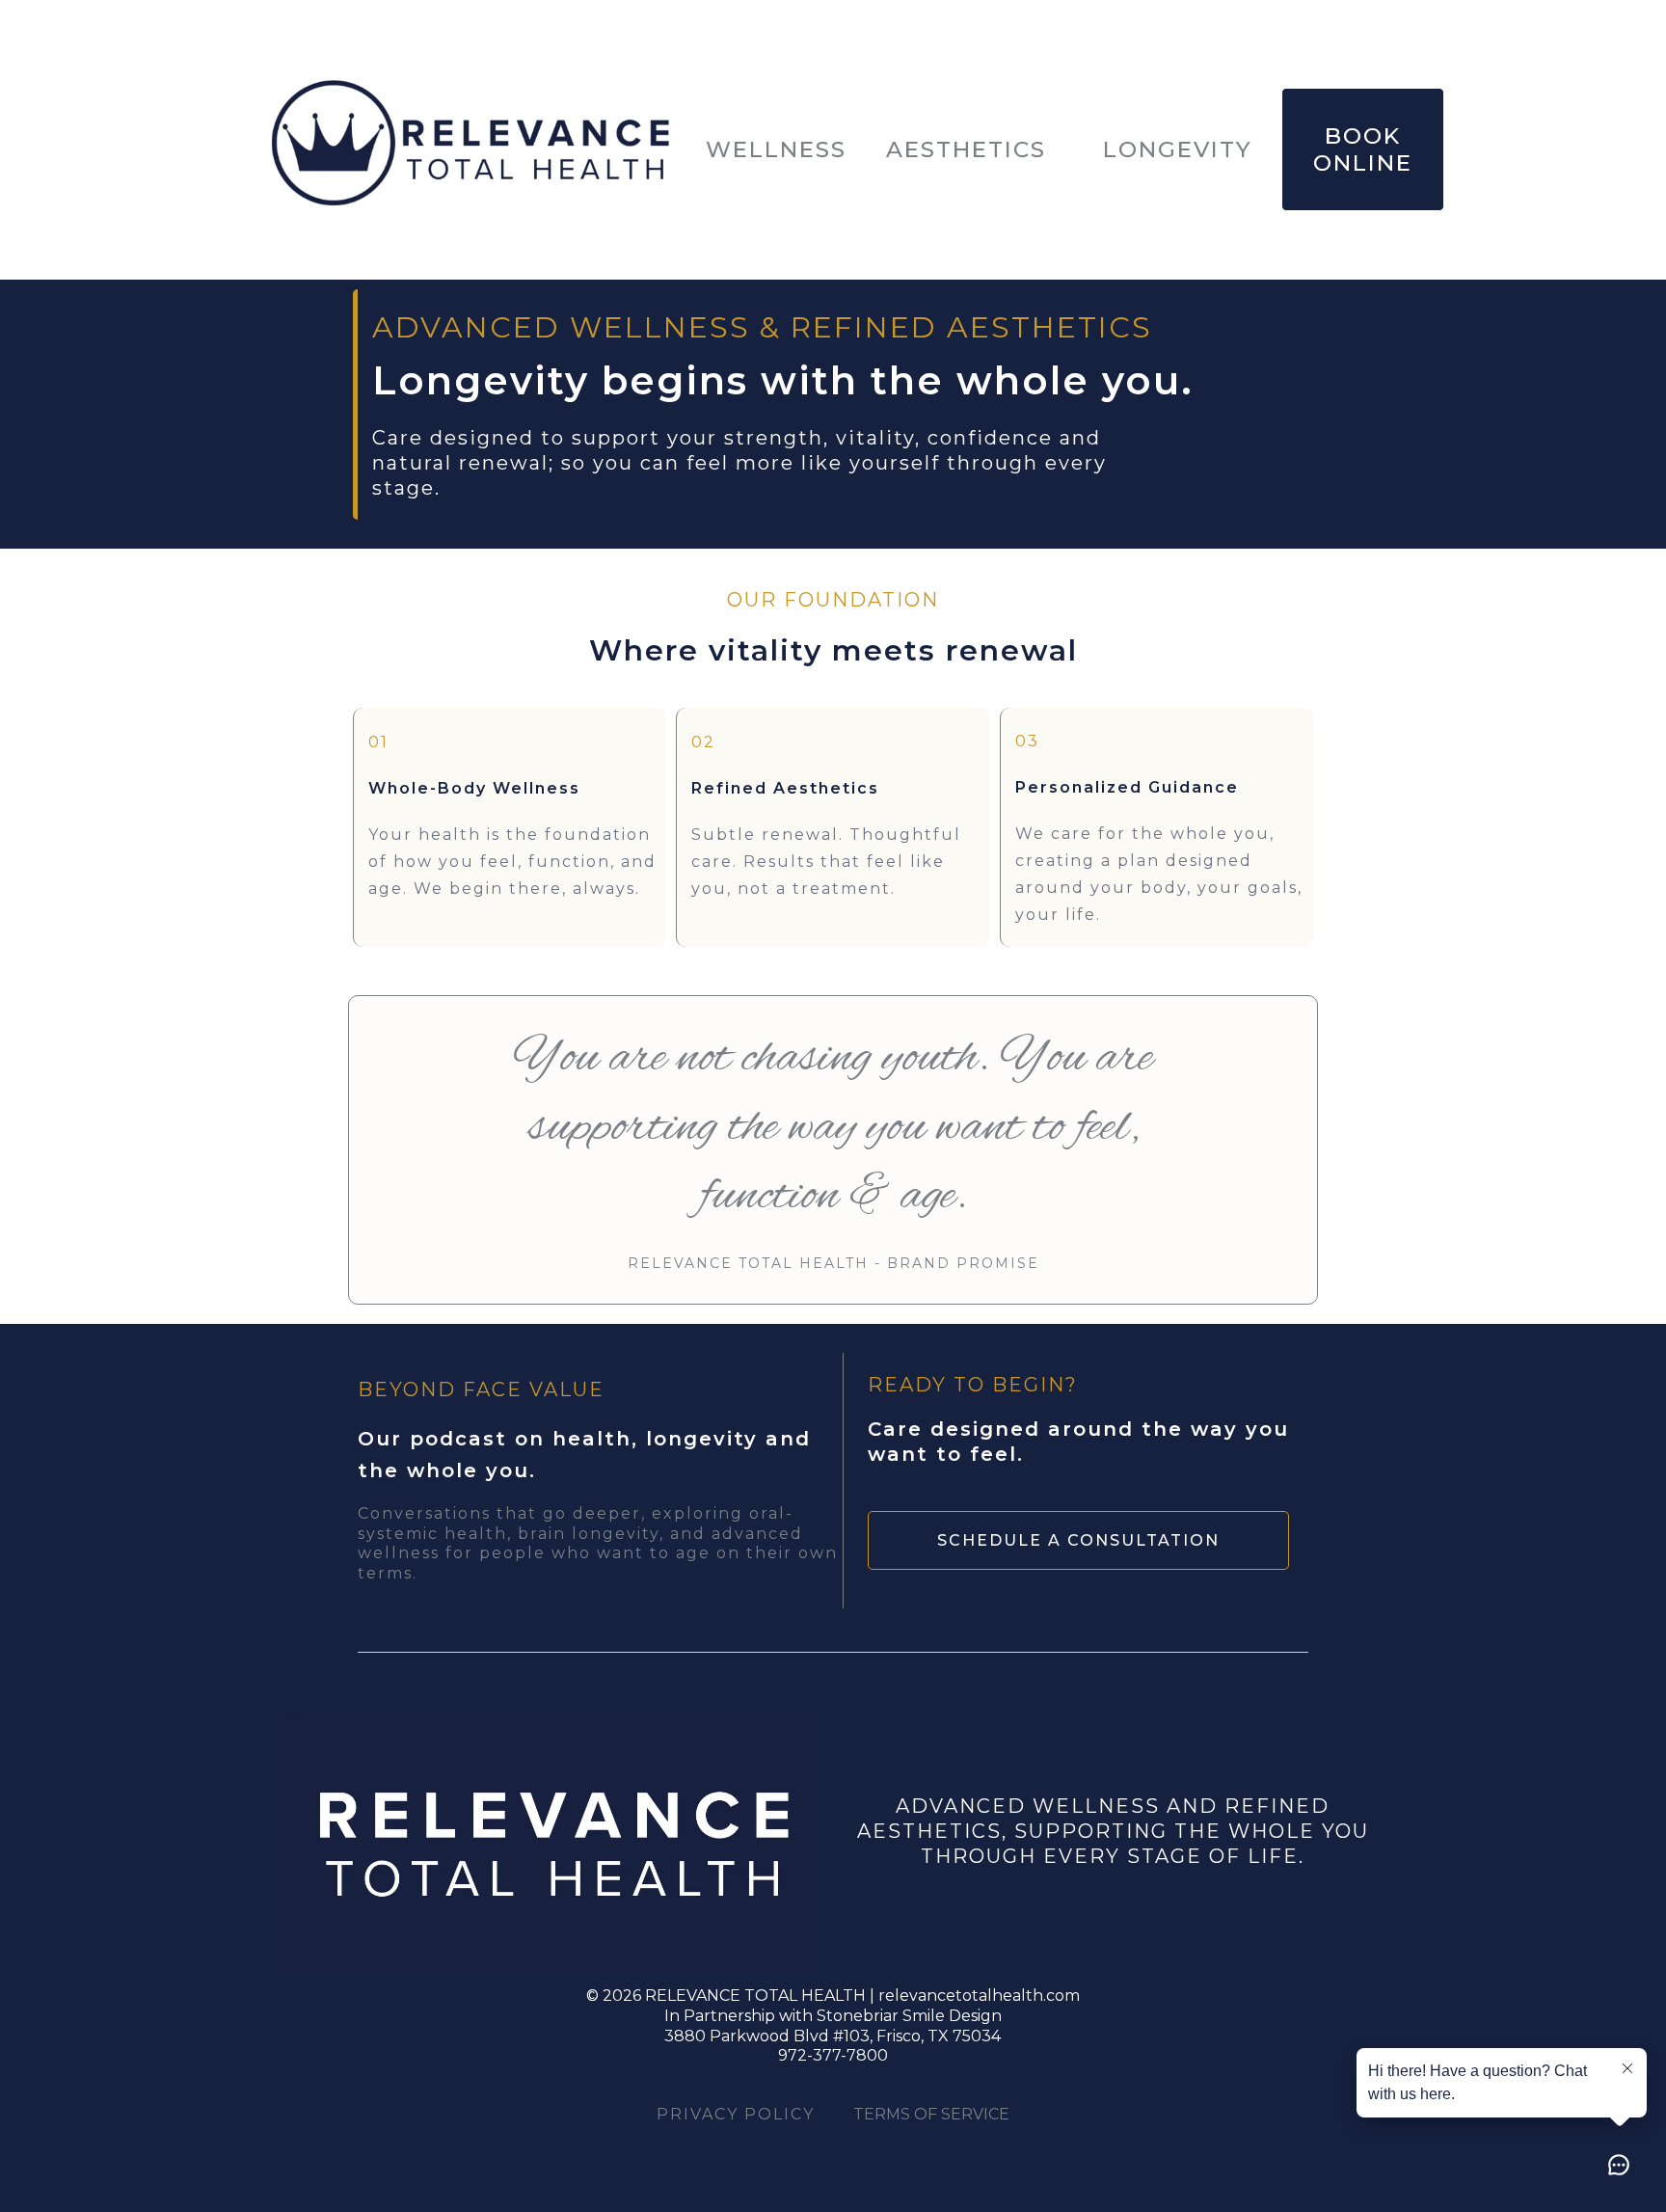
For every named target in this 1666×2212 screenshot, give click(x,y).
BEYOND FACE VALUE (481, 1389)
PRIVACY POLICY (736, 2114)
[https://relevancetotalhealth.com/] (471, 149)
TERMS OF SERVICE (931, 2114)
